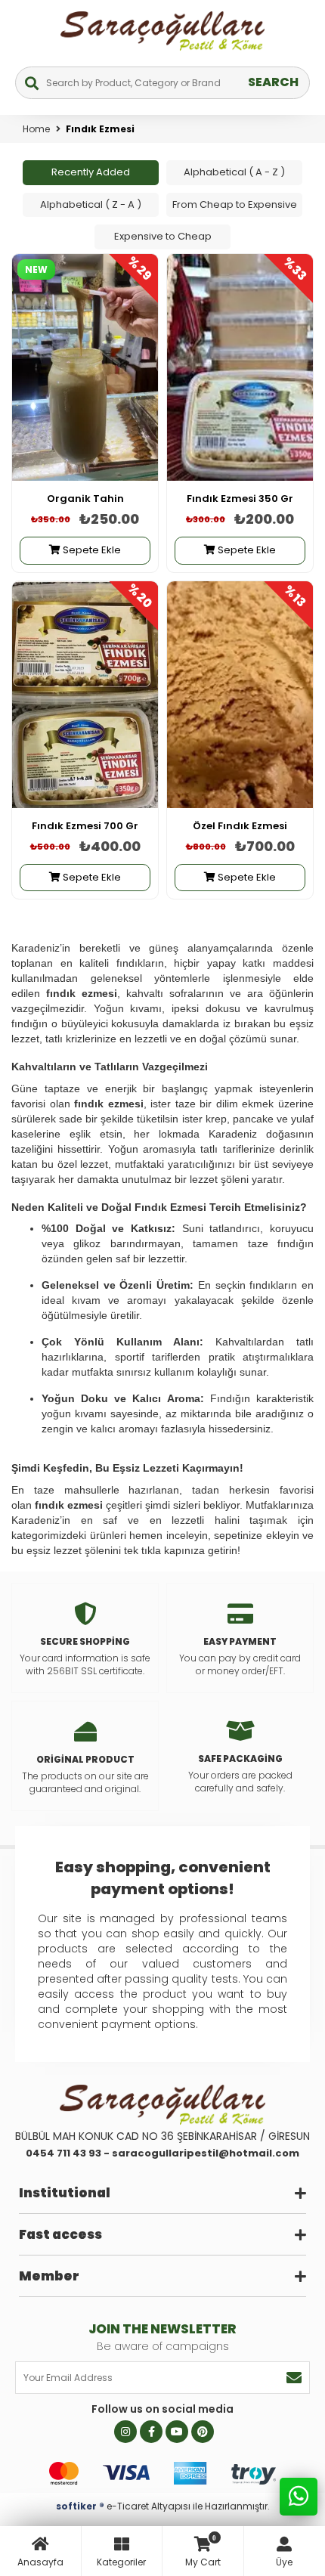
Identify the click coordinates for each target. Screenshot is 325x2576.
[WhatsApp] (299, 2500)
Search (273, 82)
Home (36, 129)
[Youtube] (177, 2432)
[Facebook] (151, 2432)
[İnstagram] (125, 2432)
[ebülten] (294, 2378)
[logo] (163, 2104)
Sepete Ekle (91, 550)
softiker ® (80, 2506)
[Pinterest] (203, 2432)
